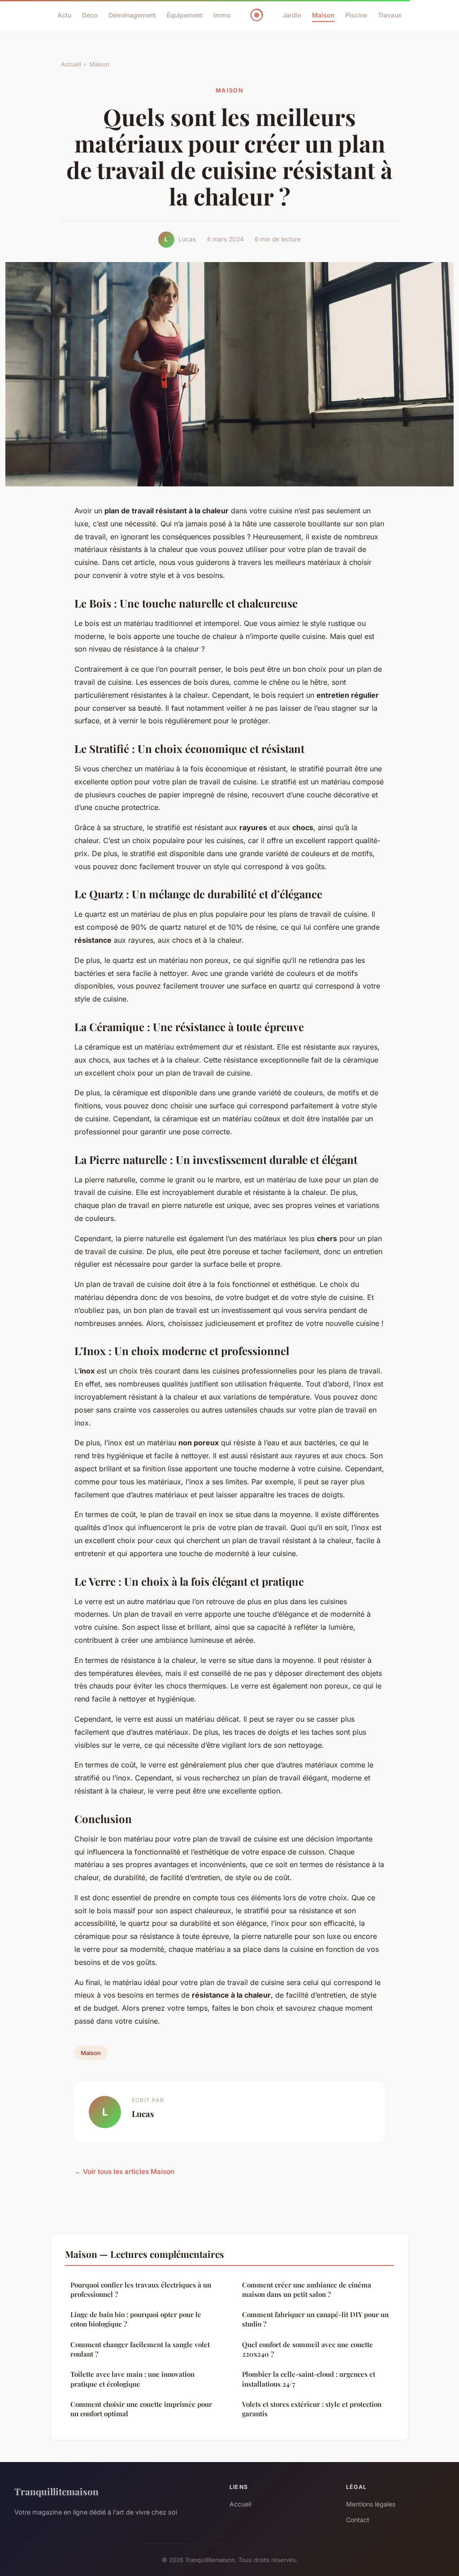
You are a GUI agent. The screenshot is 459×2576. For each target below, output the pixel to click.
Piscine (356, 15)
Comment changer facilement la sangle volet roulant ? (140, 2349)
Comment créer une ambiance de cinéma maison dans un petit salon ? (307, 2290)
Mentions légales (371, 2504)
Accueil (71, 64)
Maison (323, 15)
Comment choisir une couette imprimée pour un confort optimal (141, 2409)
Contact (358, 2520)
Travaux (390, 15)
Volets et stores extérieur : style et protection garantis (312, 2409)
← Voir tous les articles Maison (124, 2171)
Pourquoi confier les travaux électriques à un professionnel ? (141, 2290)
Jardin (292, 15)
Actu (64, 15)
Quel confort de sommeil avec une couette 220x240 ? (307, 2349)
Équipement (185, 15)
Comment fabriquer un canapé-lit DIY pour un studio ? (315, 2319)
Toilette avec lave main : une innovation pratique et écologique (132, 2379)
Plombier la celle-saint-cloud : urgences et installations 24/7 (309, 2379)
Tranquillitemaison (56, 2491)
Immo (222, 15)
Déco (90, 15)
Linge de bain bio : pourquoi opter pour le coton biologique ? (136, 2319)
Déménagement (132, 15)
